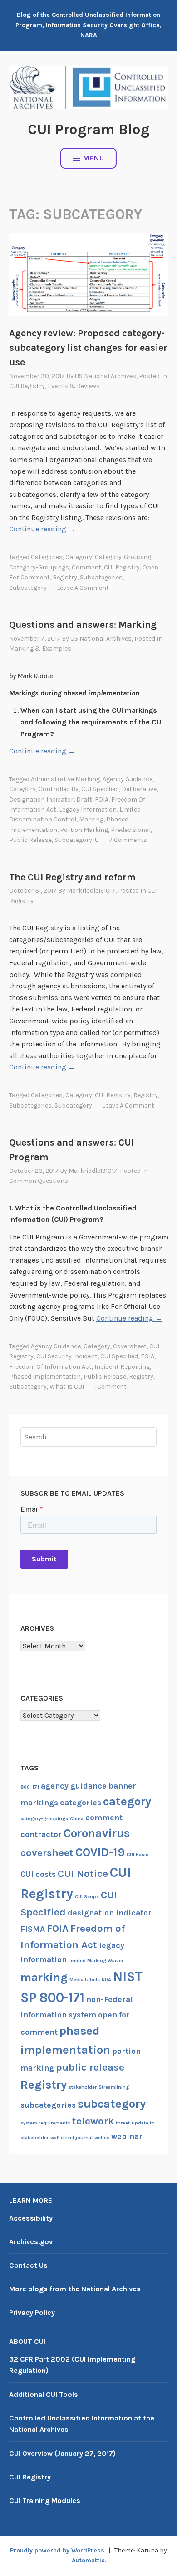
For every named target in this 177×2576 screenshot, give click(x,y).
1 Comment (110, 1387)
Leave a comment (83, 588)
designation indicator (41, 800)
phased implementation (45, 1377)
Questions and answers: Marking (83, 625)
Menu (94, 158)
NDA (106, 1980)
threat (123, 2123)
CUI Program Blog (89, 129)
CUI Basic (138, 1854)
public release (30, 840)
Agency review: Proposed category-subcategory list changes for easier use (88, 348)
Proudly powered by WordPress (57, 2550)
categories (47, 557)
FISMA (33, 1929)
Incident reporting (122, 1367)
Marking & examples (40, 649)
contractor (41, 1834)
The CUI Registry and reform (72, 877)
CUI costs (38, 1874)
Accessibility (31, 2218)
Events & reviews (74, 386)
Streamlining (114, 2087)
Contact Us (28, 2265)
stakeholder (83, 2087)
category (79, 557)
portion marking (84, 830)
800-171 (30, 1787)
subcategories (101, 577)
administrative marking (65, 779)
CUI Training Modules (45, 2501)
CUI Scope (87, 1897)
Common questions (39, 1181)
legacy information (88, 809)
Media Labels (85, 1980)
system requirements (45, 2123)
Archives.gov (31, 2242)
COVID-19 (100, 1852)
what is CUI (67, 1387)
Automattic (88, 2560)
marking (91, 819)
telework (93, 2121)
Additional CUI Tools (44, 2394)
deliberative (139, 789)
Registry (65, 577)
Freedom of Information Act (50, 1367)
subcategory (28, 588)
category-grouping (123, 557)
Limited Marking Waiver (96, 1961)
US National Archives (106, 376)
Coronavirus (97, 1833)
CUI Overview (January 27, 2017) (62, 2453)
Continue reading (42, 529)
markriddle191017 (91, 891)
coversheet (130, 1346)
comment (86, 567)
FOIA (102, 800)
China (77, 1819)
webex (102, 2137)
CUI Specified (100, 789)
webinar (127, 2136)
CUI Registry (27, 386)
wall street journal (71, 2137)
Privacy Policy (32, 2312)
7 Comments (128, 840)
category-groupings (39, 567)
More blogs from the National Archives (75, 2289)
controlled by (59, 789)
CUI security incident (67, 1356)
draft (84, 800)
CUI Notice (83, 1874)
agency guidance (128, 779)
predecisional (131, 830)
